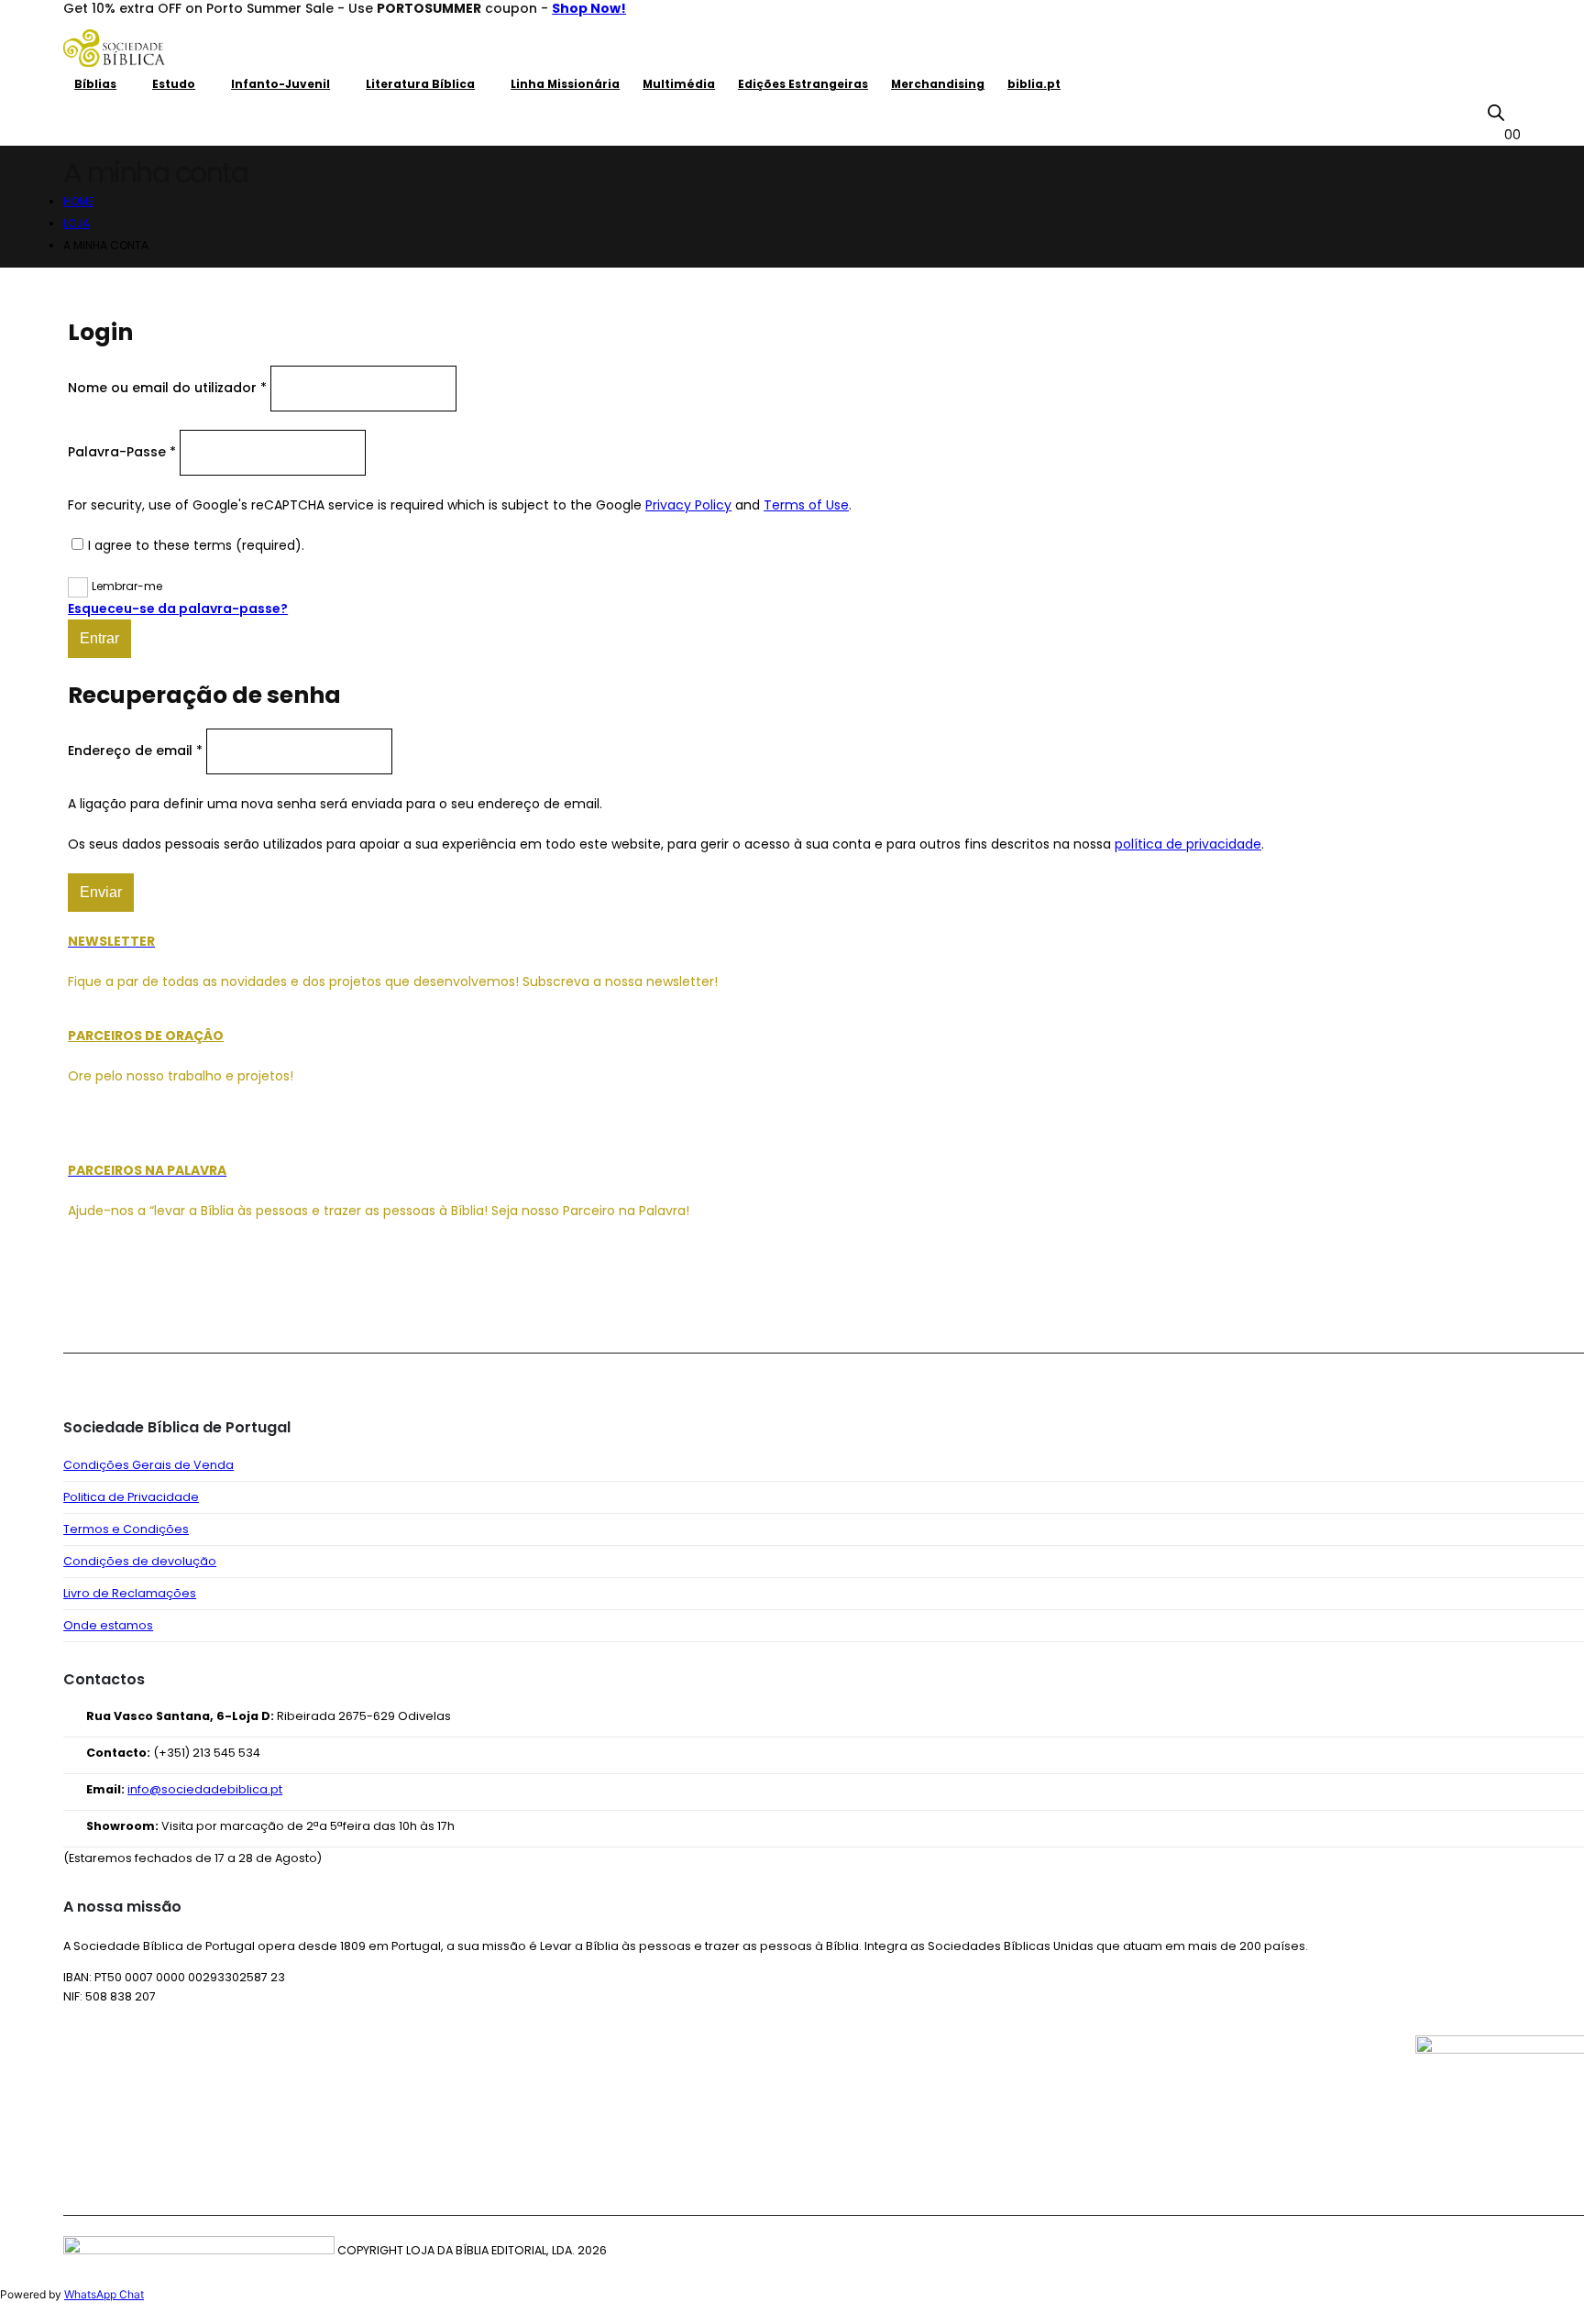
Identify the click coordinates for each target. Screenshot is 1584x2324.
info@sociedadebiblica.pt (205, 1789)
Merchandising (938, 84)
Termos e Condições (126, 1529)
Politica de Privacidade (131, 1497)
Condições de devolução (140, 1561)
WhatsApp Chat (104, 2294)
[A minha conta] (1513, 112)
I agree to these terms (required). (196, 545)
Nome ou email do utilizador (167, 388)
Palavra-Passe (122, 452)
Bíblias (95, 84)
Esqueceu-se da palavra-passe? (178, 608)
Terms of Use (806, 505)
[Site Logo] (114, 48)
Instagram (215, 1303)
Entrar (99, 638)
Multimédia (679, 84)
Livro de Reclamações (130, 1593)
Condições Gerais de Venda (148, 1465)
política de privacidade (1188, 844)
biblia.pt (1034, 84)
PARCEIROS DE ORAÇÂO (146, 1036)
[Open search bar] (1496, 113)
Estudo (174, 84)
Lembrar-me (127, 586)
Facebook (83, 1303)
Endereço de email (135, 751)
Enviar (101, 892)
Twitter (127, 1303)
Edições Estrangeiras (803, 84)
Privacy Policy (688, 505)
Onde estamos (108, 1625)
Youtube (171, 1303)
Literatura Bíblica (420, 84)
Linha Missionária (565, 84)
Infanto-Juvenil (280, 84)
